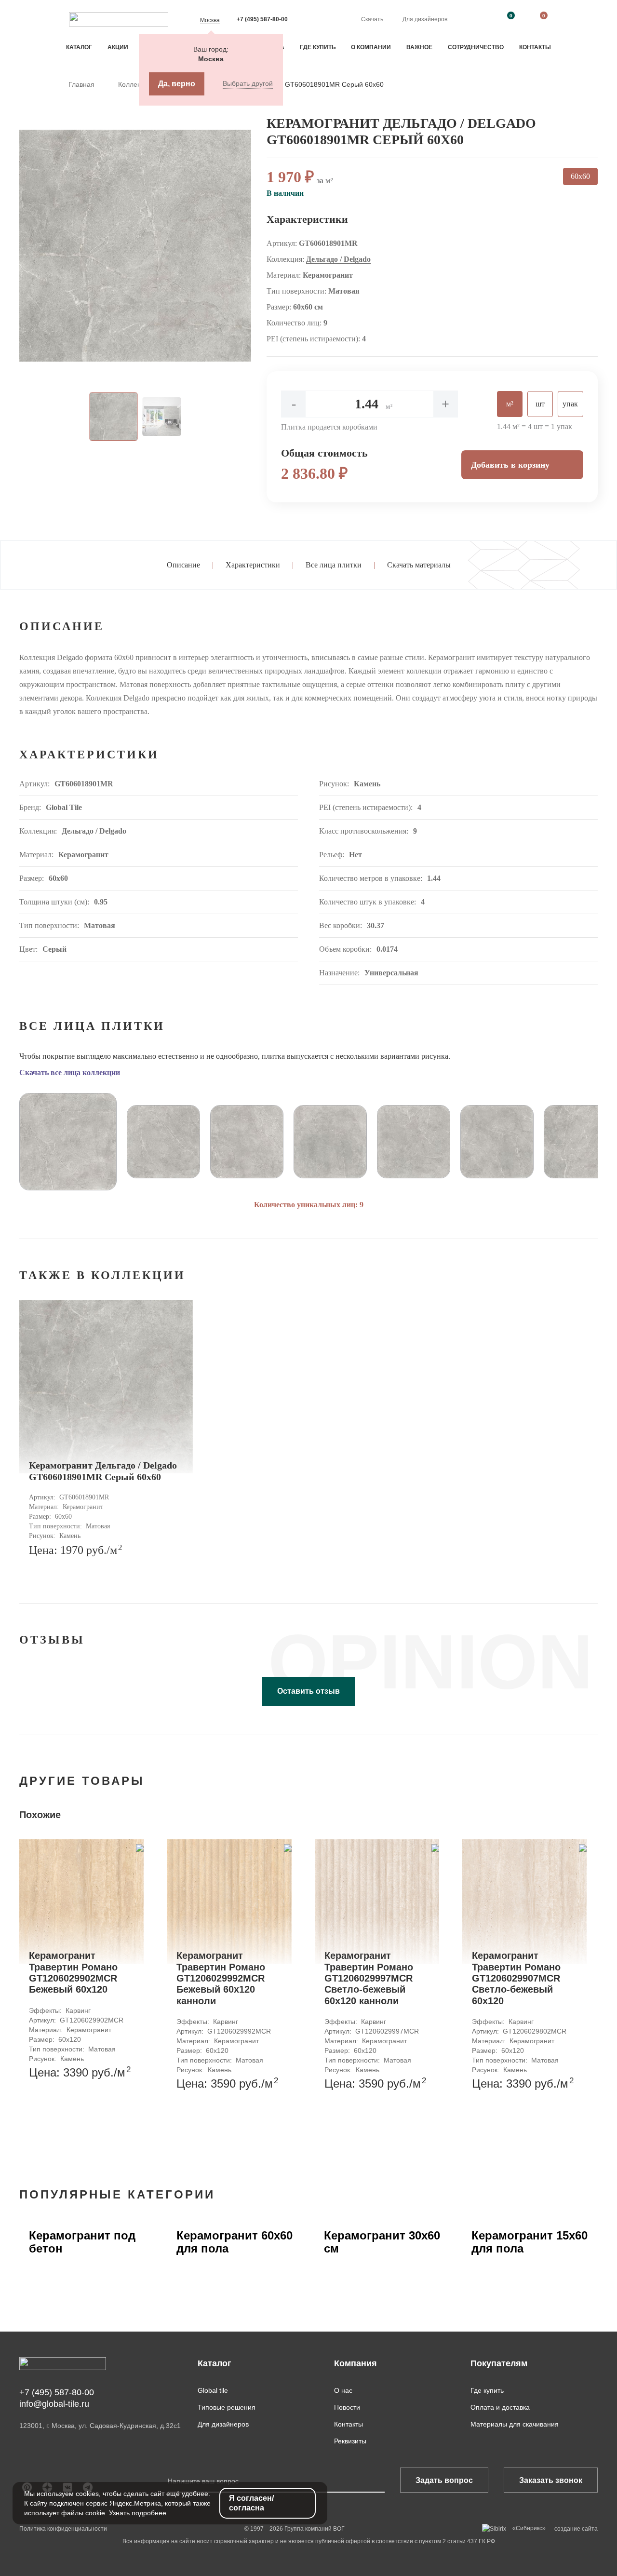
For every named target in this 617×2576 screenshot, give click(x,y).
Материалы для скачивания (515, 2424)
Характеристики (253, 565)
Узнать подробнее (138, 2513)
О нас (343, 2390)
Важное (419, 47)
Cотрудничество (476, 47)
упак (570, 404)
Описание (183, 565)
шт (540, 404)
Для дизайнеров (425, 19)
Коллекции (136, 84)
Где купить (318, 47)
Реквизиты (350, 2441)
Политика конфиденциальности (63, 2529)
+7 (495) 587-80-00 (262, 19)
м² (510, 404)
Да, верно (177, 84)
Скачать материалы (419, 565)
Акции (118, 47)
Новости (347, 2407)
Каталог (79, 47)
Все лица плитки (334, 565)
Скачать (372, 19)
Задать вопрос (444, 2480)
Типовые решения (227, 2407)
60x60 (580, 176)
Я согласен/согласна (251, 2503)
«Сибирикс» (529, 2528)
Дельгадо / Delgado (338, 259)
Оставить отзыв (308, 1691)
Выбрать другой (248, 83)
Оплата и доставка (500, 2407)
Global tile (213, 2390)
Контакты (535, 47)
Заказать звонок (551, 2480)
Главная (82, 84)
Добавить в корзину (510, 465)
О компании (371, 47)
